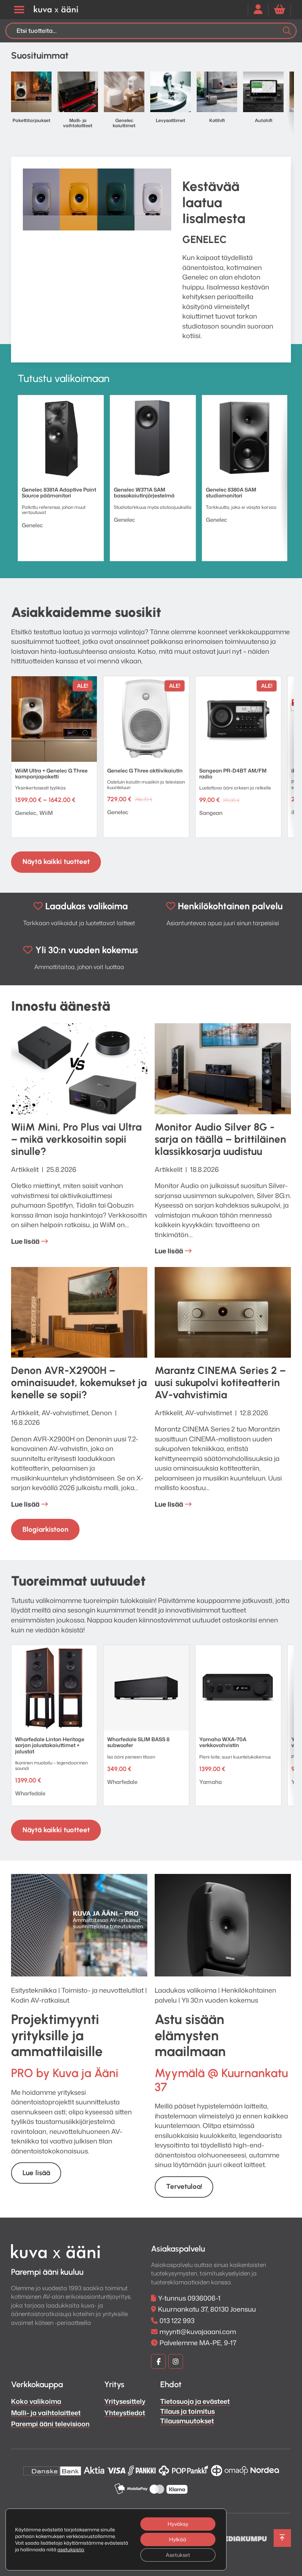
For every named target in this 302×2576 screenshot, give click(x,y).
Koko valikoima (36, 2401)
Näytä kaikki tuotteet (56, 862)
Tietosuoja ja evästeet (195, 2401)
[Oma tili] (258, 9)
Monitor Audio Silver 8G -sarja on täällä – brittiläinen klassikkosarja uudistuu (220, 1139)
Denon (102, 1413)
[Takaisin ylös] (282, 2538)
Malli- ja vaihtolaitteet (46, 2413)
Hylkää (178, 2539)
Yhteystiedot (125, 2413)
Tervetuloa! (184, 2186)
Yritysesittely (125, 2401)
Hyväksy (178, 2524)
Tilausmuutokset (187, 2421)
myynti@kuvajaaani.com (198, 2332)
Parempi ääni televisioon (50, 2424)
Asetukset (178, 2555)
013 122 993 (177, 2320)
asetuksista (71, 2549)
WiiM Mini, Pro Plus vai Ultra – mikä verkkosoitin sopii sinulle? (76, 1139)
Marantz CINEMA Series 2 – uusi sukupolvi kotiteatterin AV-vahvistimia (220, 1382)
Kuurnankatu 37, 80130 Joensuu (207, 2309)
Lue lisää (25, 1241)
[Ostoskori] (280, 9)
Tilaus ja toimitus (187, 2411)
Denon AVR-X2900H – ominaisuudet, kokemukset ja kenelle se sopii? (79, 1382)
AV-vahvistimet (65, 1413)
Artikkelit (25, 1169)
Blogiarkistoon (45, 1529)
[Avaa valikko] (19, 10)
